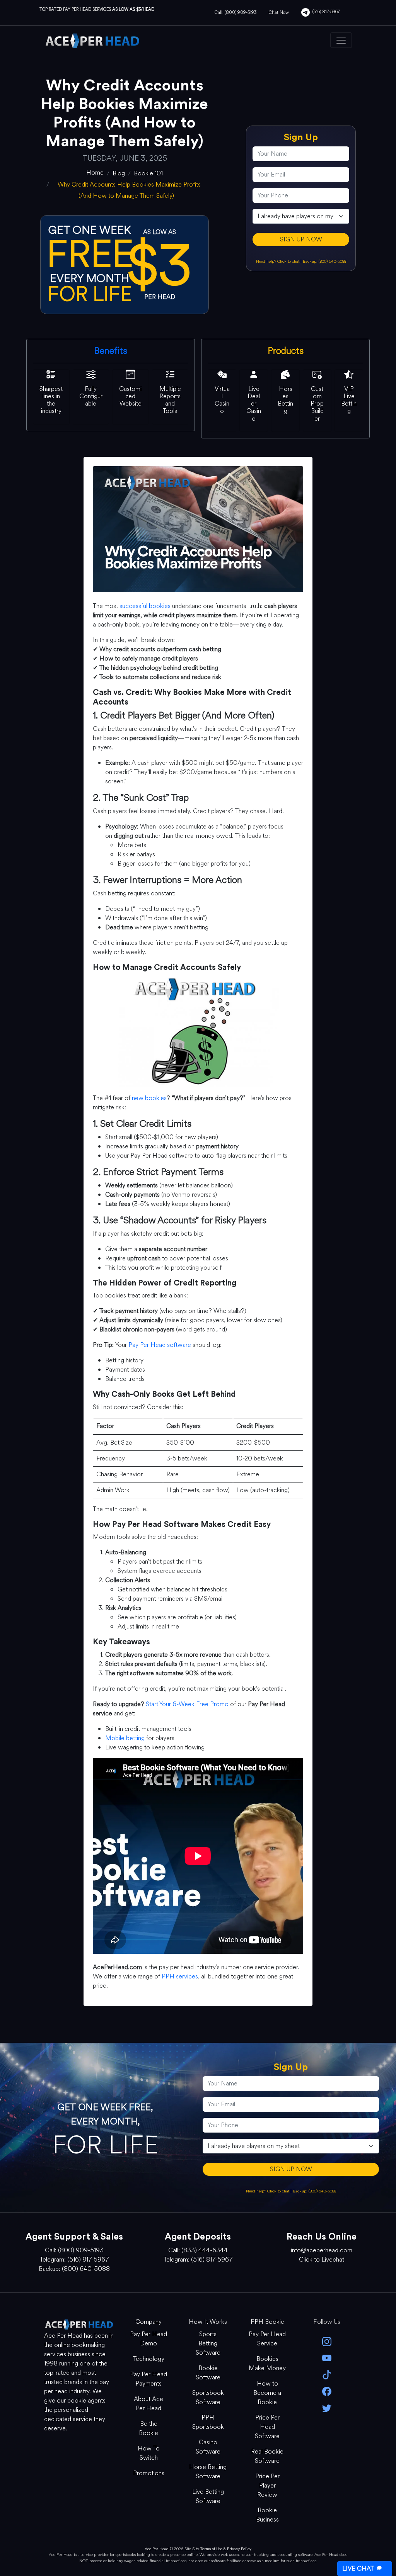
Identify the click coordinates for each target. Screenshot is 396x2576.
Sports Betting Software (208, 2343)
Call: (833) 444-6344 (198, 2250)
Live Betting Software (208, 2496)
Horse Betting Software (208, 2472)
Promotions (149, 2473)
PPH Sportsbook (208, 2422)
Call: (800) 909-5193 (236, 12)
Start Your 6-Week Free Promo (187, 1704)
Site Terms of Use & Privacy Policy (222, 2549)
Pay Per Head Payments (148, 2379)
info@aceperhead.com (322, 2250)
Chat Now (279, 12)
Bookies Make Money (267, 2363)
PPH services (180, 1976)
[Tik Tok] (327, 2374)
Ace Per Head (157, 2549)
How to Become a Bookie (267, 2393)
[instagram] (327, 2341)
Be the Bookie (148, 2428)
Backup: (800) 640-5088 (324, 261)
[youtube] (327, 2358)
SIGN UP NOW (301, 239)
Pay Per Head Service (267, 2339)
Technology (149, 2359)
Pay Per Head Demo (148, 2339)
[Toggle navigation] (341, 40)
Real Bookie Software (267, 2456)
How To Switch (149, 2453)
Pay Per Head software (160, 1345)
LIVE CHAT (358, 2568)
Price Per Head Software (267, 2427)
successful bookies (145, 606)
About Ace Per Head (148, 2404)
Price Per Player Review (267, 2485)
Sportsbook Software (208, 2397)
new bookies (149, 1098)
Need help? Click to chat (278, 261)
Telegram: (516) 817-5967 (74, 2259)
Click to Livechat (322, 2259)
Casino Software (208, 2447)
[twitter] (327, 2407)
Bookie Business (267, 2515)
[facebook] (327, 2391)
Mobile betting (125, 1738)
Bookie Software (208, 2373)
